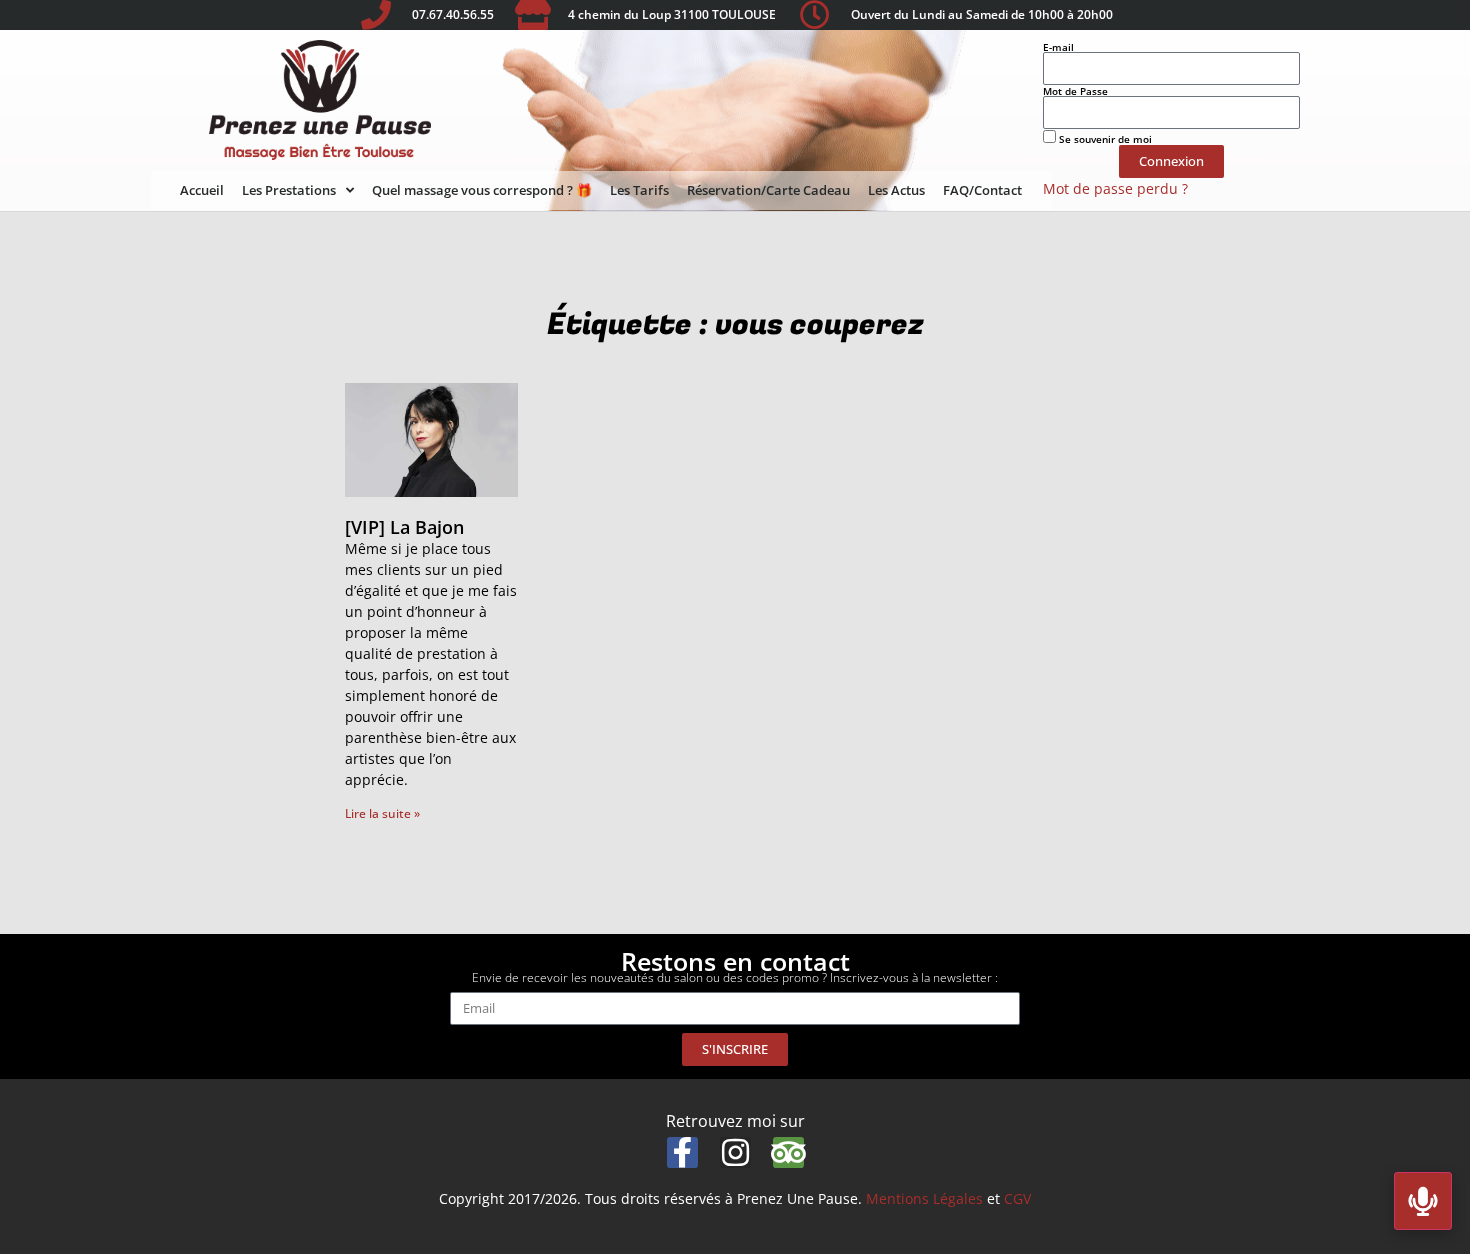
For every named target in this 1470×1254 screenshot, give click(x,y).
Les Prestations (289, 190)
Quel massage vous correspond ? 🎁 (482, 190)
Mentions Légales (924, 1198)
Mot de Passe (1075, 91)
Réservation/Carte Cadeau (768, 190)
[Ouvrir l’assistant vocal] (1423, 1201)
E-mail (1058, 47)
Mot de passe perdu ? (1115, 188)
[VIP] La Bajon (404, 527)
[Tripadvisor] (788, 1152)
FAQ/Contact (982, 190)
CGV (1017, 1198)
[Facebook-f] (682, 1152)
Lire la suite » (382, 813)
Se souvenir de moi (1104, 138)
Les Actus (896, 190)
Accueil (202, 190)
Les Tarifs (639, 190)
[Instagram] (735, 1152)
